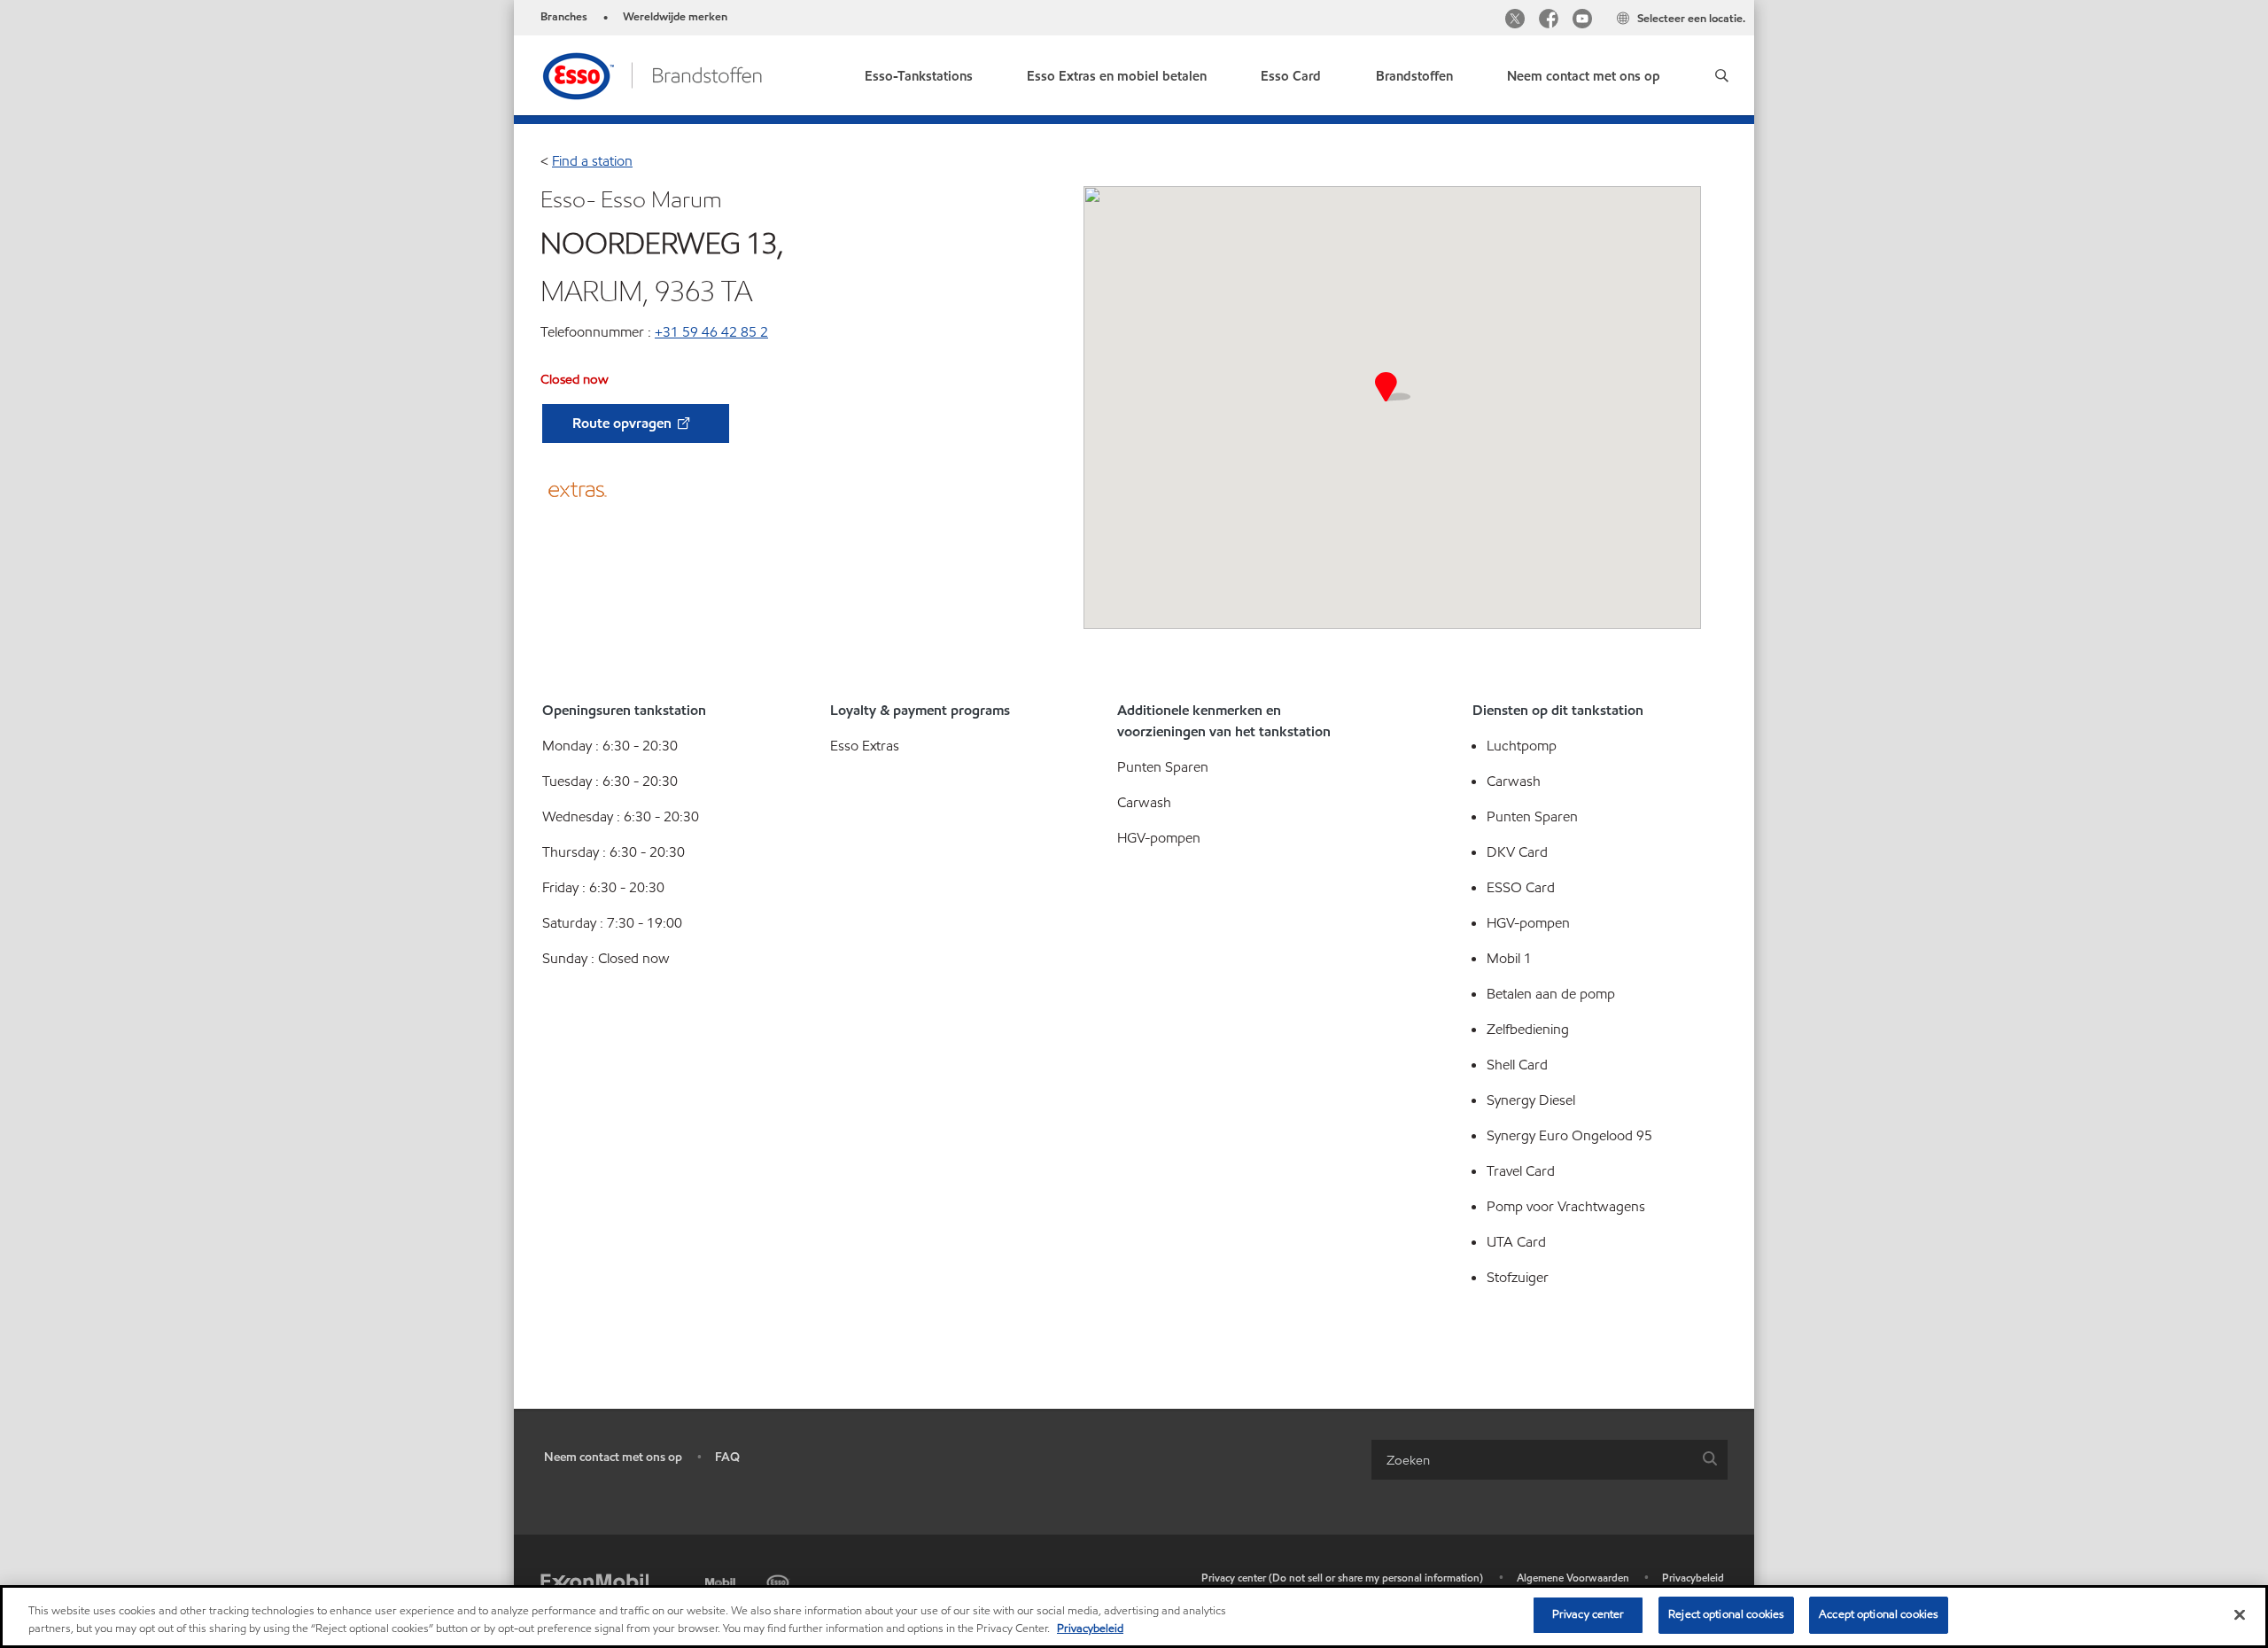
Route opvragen (624, 423)
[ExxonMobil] (594, 1582)
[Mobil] (722, 1579)
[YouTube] (1582, 21)
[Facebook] (1549, 21)
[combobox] (1550, 1460)
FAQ (727, 1457)
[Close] (2240, 1614)
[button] (1721, 75)
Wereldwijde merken (675, 17)
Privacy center (1588, 1614)
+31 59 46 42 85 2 (711, 332)
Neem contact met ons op (613, 1457)
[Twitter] (1515, 21)
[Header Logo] (652, 74)
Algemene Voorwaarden (1573, 1578)
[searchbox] (1532, 1460)
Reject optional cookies (1726, 1614)
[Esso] (780, 1579)
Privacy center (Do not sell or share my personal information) (1342, 1578)
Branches (564, 17)
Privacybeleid (1693, 1578)
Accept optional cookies (1879, 1614)
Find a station (592, 161)
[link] (919, 72)
